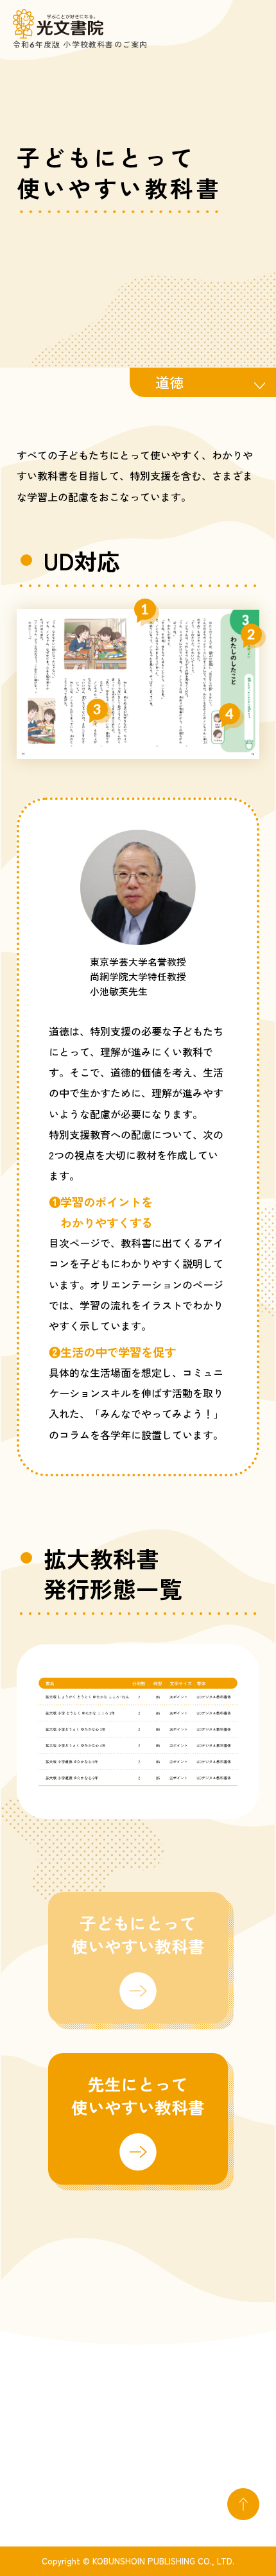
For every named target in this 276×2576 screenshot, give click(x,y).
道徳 (169, 382)
